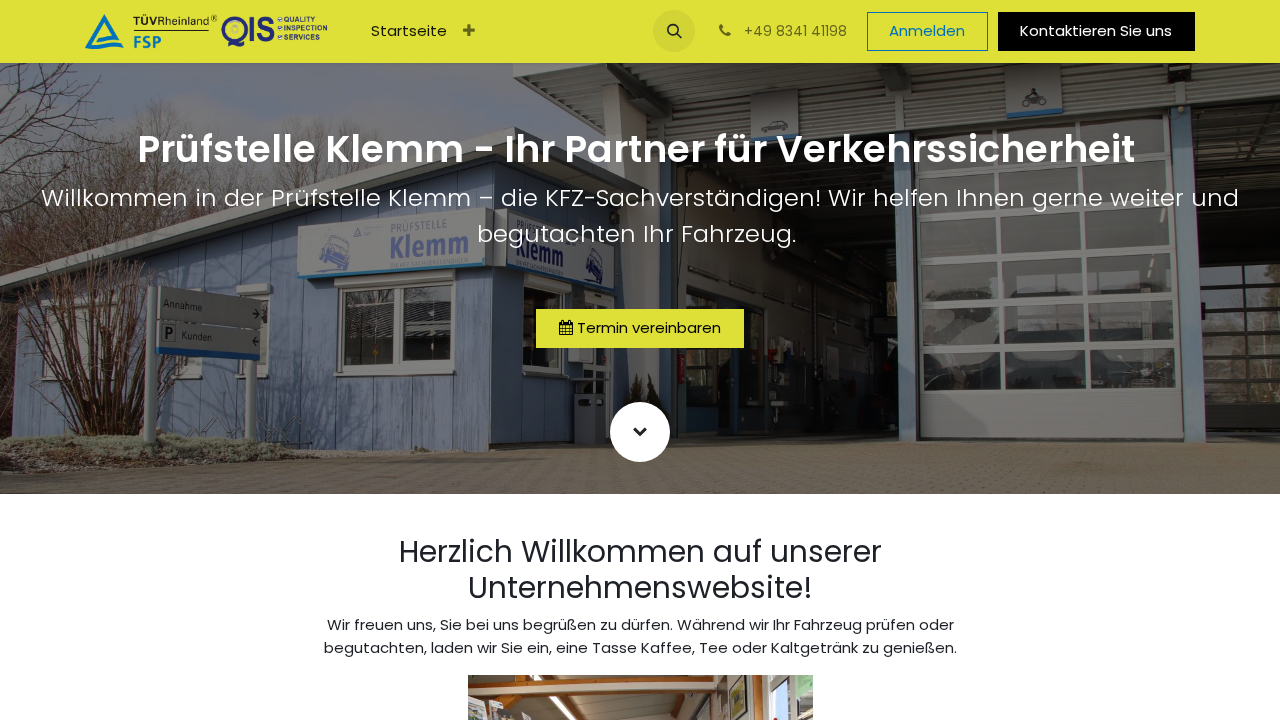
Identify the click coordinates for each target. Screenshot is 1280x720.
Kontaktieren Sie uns (1096, 30)
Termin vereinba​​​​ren (647, 327)
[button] (674, 31)
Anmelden (927, 30)
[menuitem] (409, 31)
